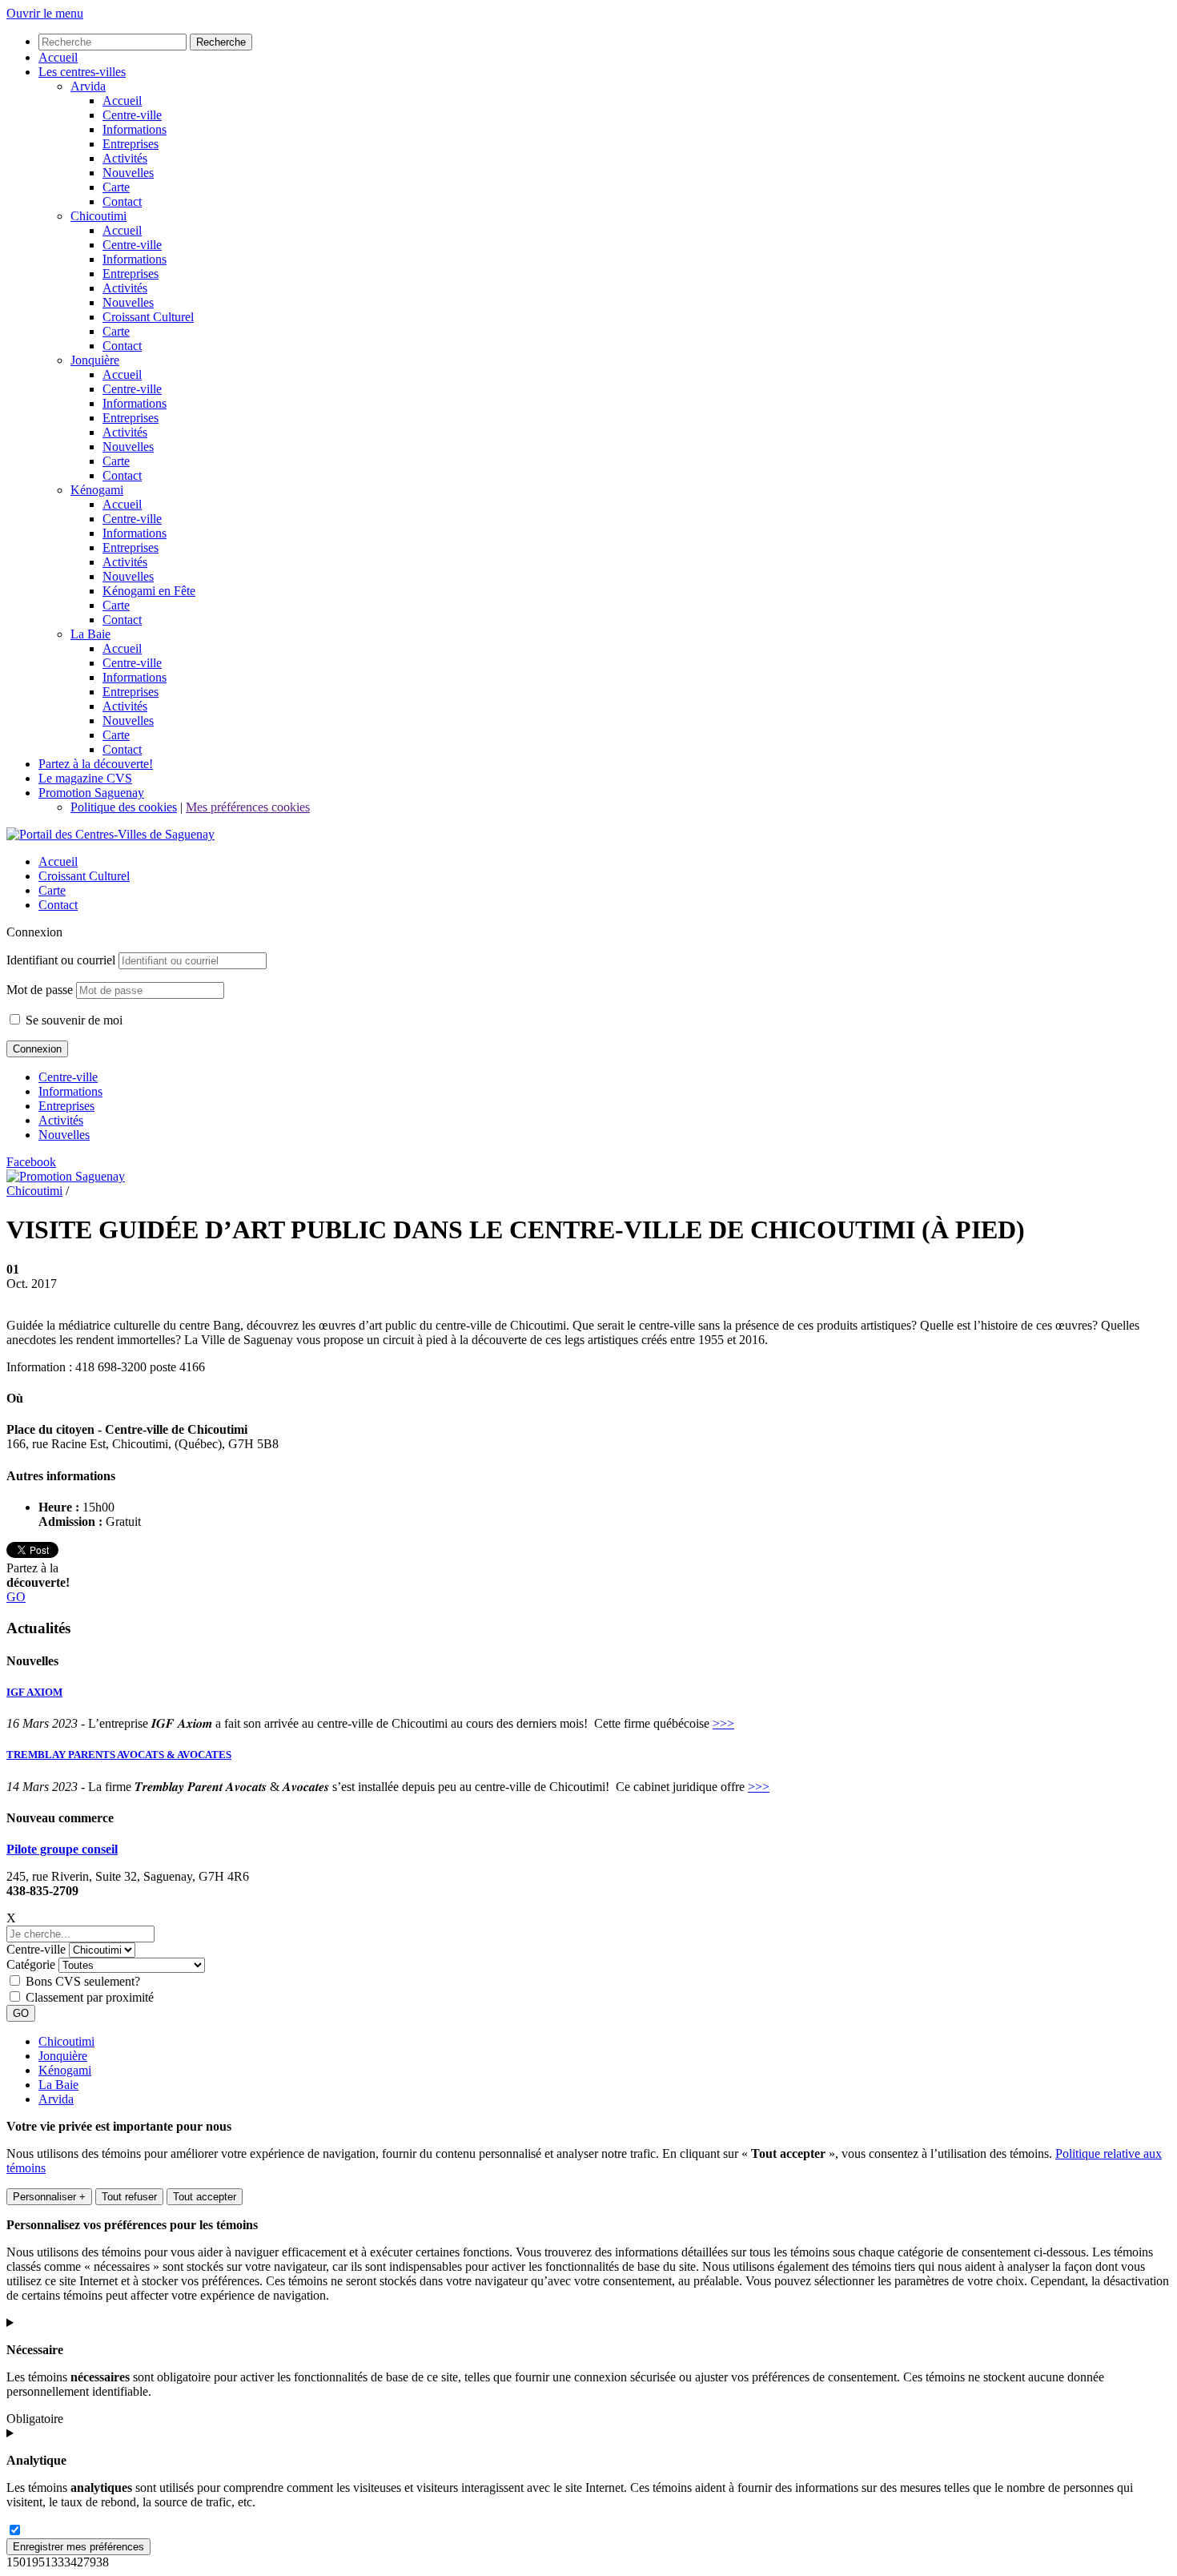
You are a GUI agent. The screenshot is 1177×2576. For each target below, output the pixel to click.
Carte (52, 890)
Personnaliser (49, 2197)
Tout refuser (129, 2197)
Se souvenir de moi (72, 1020)
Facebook (31, 1162)
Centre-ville (68, 1077)
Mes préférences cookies (248, 807)
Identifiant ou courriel (61, 960)
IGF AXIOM (34, 1692)
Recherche (221, 42)
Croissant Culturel (84, 876)
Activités (61, 1120)
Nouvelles (64, 1135)
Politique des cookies (124, 807)
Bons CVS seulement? (83, 1981)
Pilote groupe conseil (62, 1849)
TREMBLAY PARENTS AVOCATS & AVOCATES (119, 1755)
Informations (70, 1091)
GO (16, 1597)
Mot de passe (40, 990)
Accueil (58, 861)
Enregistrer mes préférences (78, 2547)
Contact (58, 905)
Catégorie (31, 1964)
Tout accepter (205, 2197)
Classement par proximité (90, 1997)
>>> (723, 1723)
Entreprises (66, 1106)
